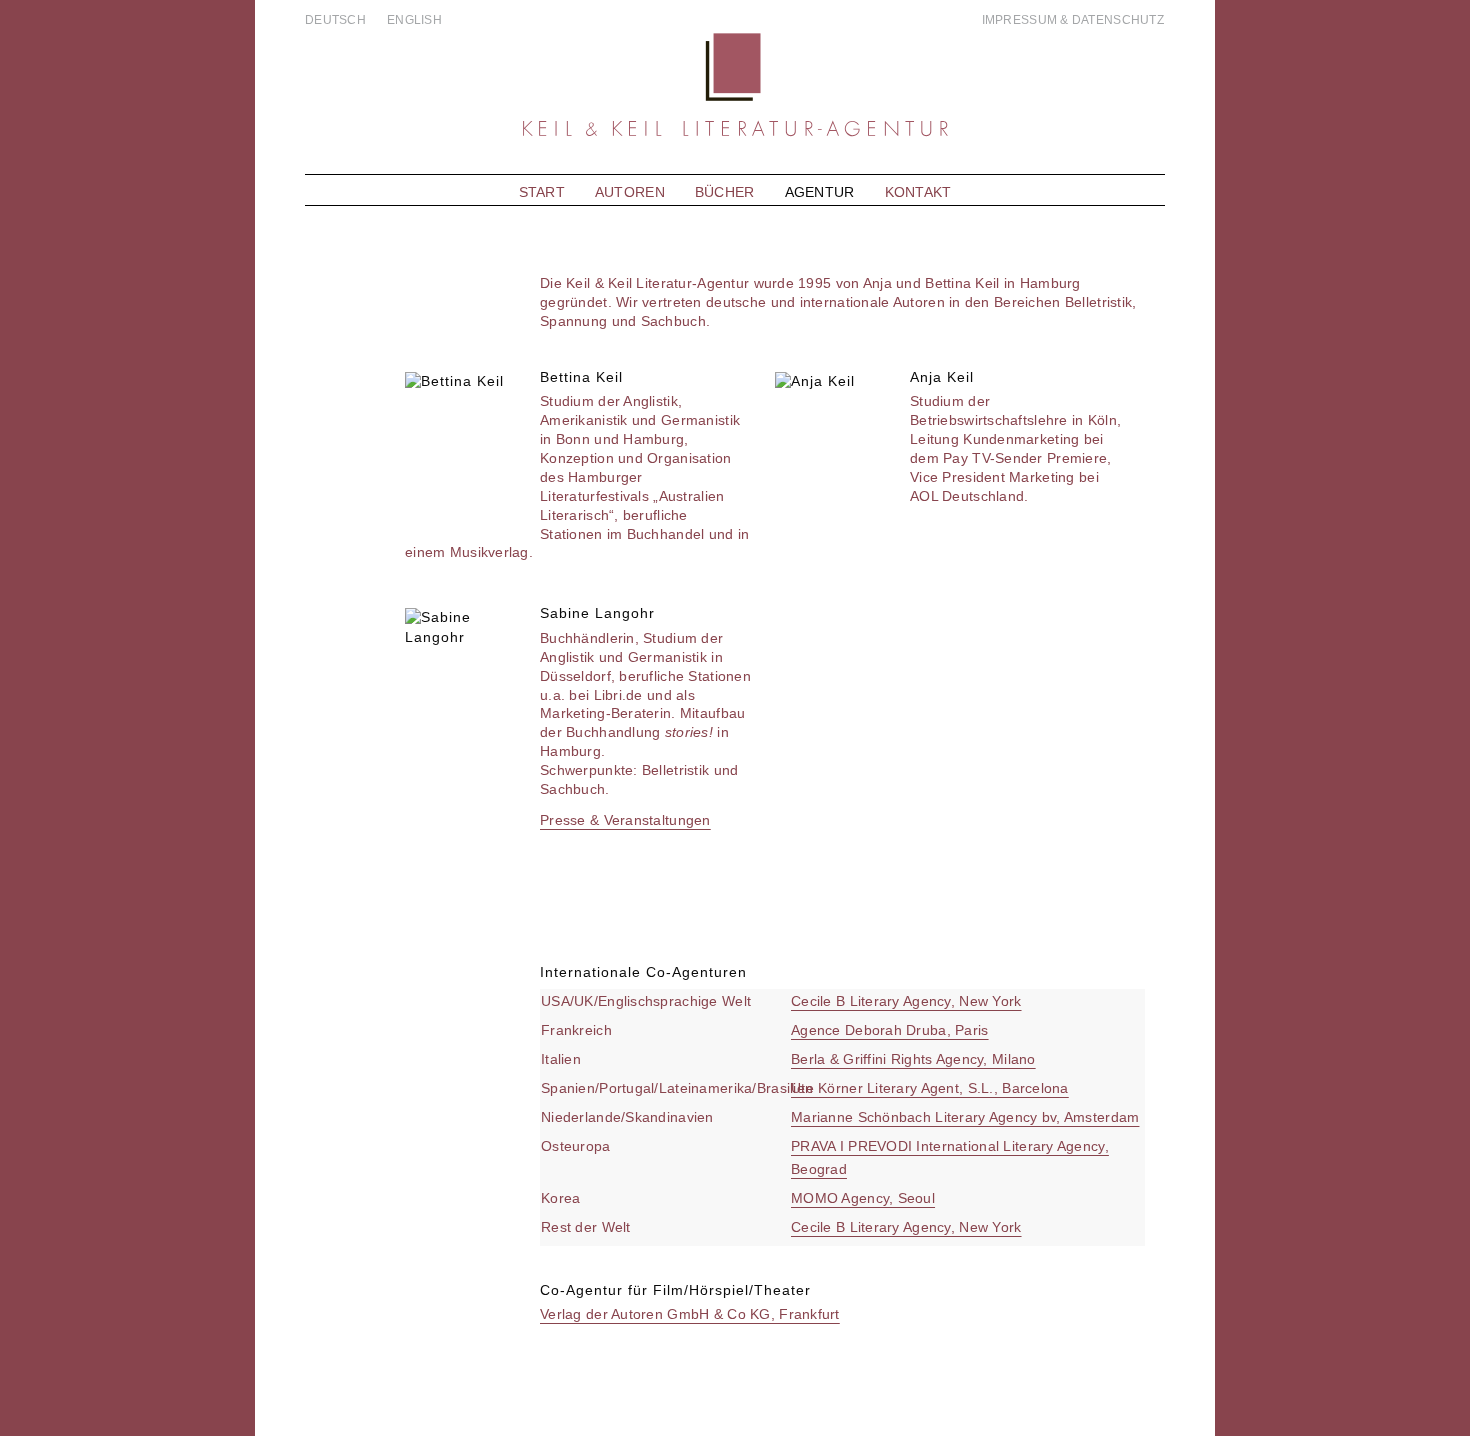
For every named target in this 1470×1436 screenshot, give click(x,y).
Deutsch (335, 20)
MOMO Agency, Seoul (863, 1198)
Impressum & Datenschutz (1073, 19)
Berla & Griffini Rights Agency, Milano (913, 1059)
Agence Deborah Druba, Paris (890, 1030)
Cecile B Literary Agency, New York (906, 1001)
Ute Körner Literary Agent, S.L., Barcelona (930, 1088)
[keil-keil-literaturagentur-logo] (734, 102)
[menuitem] (341, 20)
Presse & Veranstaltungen (625, 820)
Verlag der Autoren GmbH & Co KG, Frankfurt (690, 1314)
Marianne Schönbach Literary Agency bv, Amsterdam (965, 1117)
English (414, 20)
